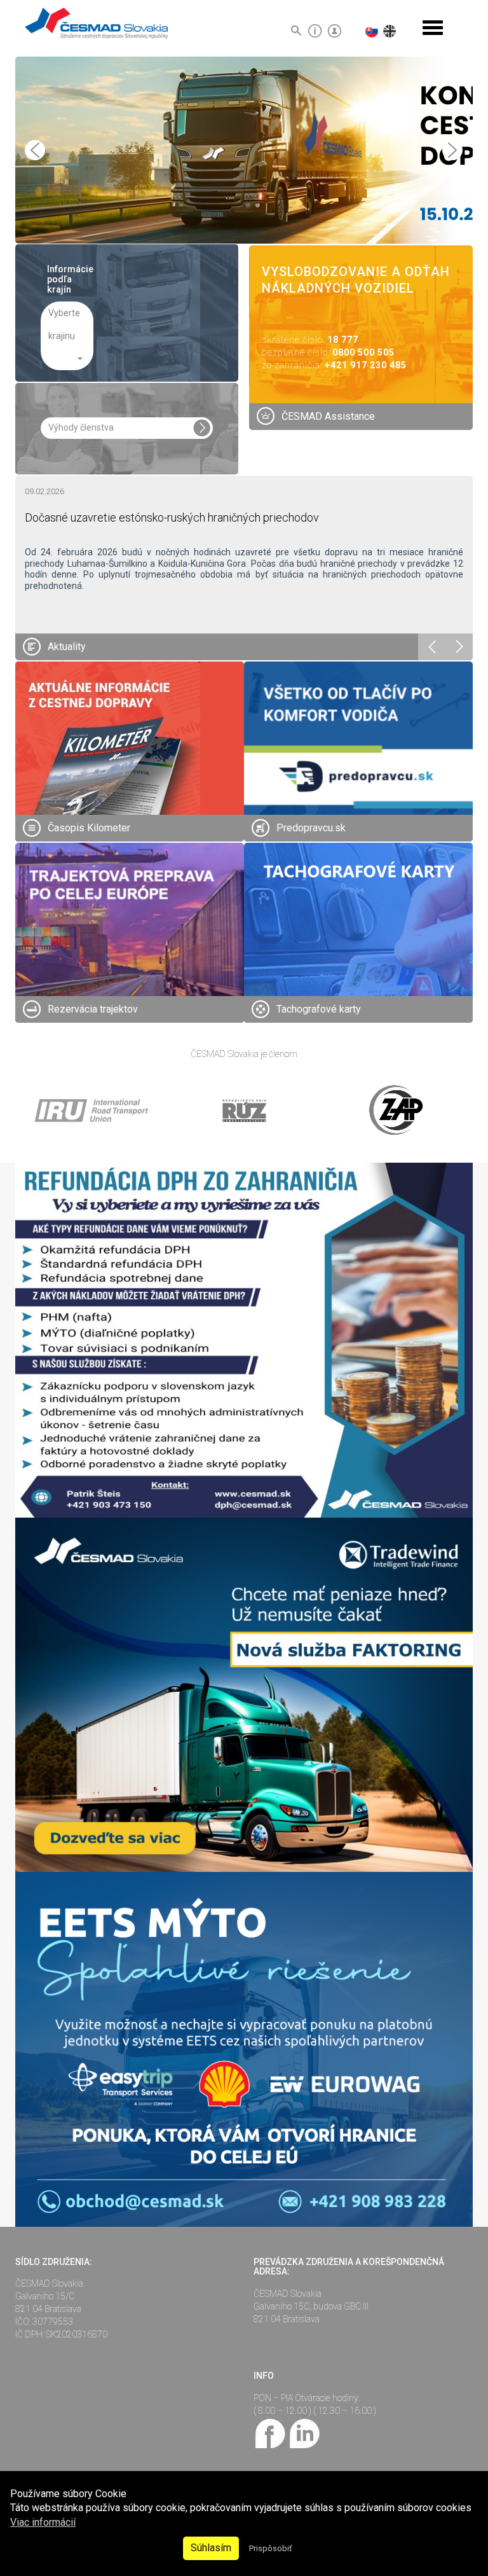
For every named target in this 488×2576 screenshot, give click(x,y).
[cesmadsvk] (271, 2432)
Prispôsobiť (270, 2548)
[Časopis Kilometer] (108, 753)
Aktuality (67, 647)
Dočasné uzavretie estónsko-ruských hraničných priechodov (172, 517)
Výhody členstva (81, 427)
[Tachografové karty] (358, 957)
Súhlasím (211, 2548)
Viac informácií (43, 2522)
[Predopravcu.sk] (358, 776)
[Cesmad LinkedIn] (304, 2432)
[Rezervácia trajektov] (130, 957)
